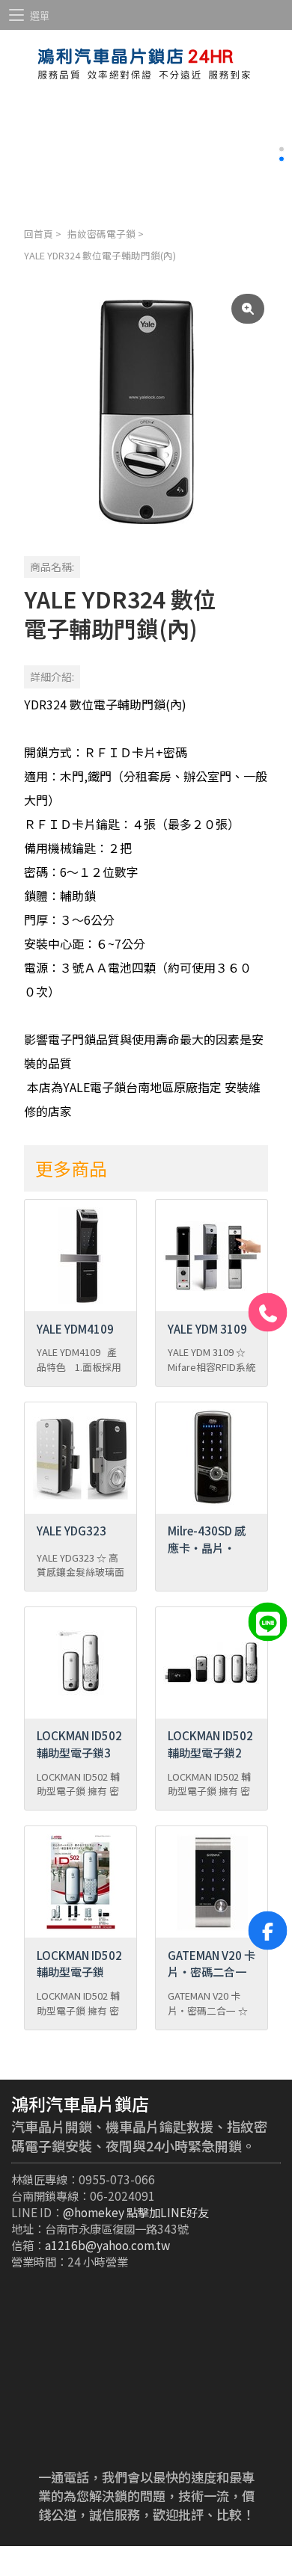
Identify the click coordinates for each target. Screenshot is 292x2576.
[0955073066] (268, 1313)
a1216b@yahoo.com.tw (107, 2245)
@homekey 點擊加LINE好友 (136, 2212)
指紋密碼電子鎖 (101, 234)
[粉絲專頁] (268, 1931)
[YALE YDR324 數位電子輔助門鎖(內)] (146, 412)
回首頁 (39, 234)
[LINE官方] (268, 1621)
